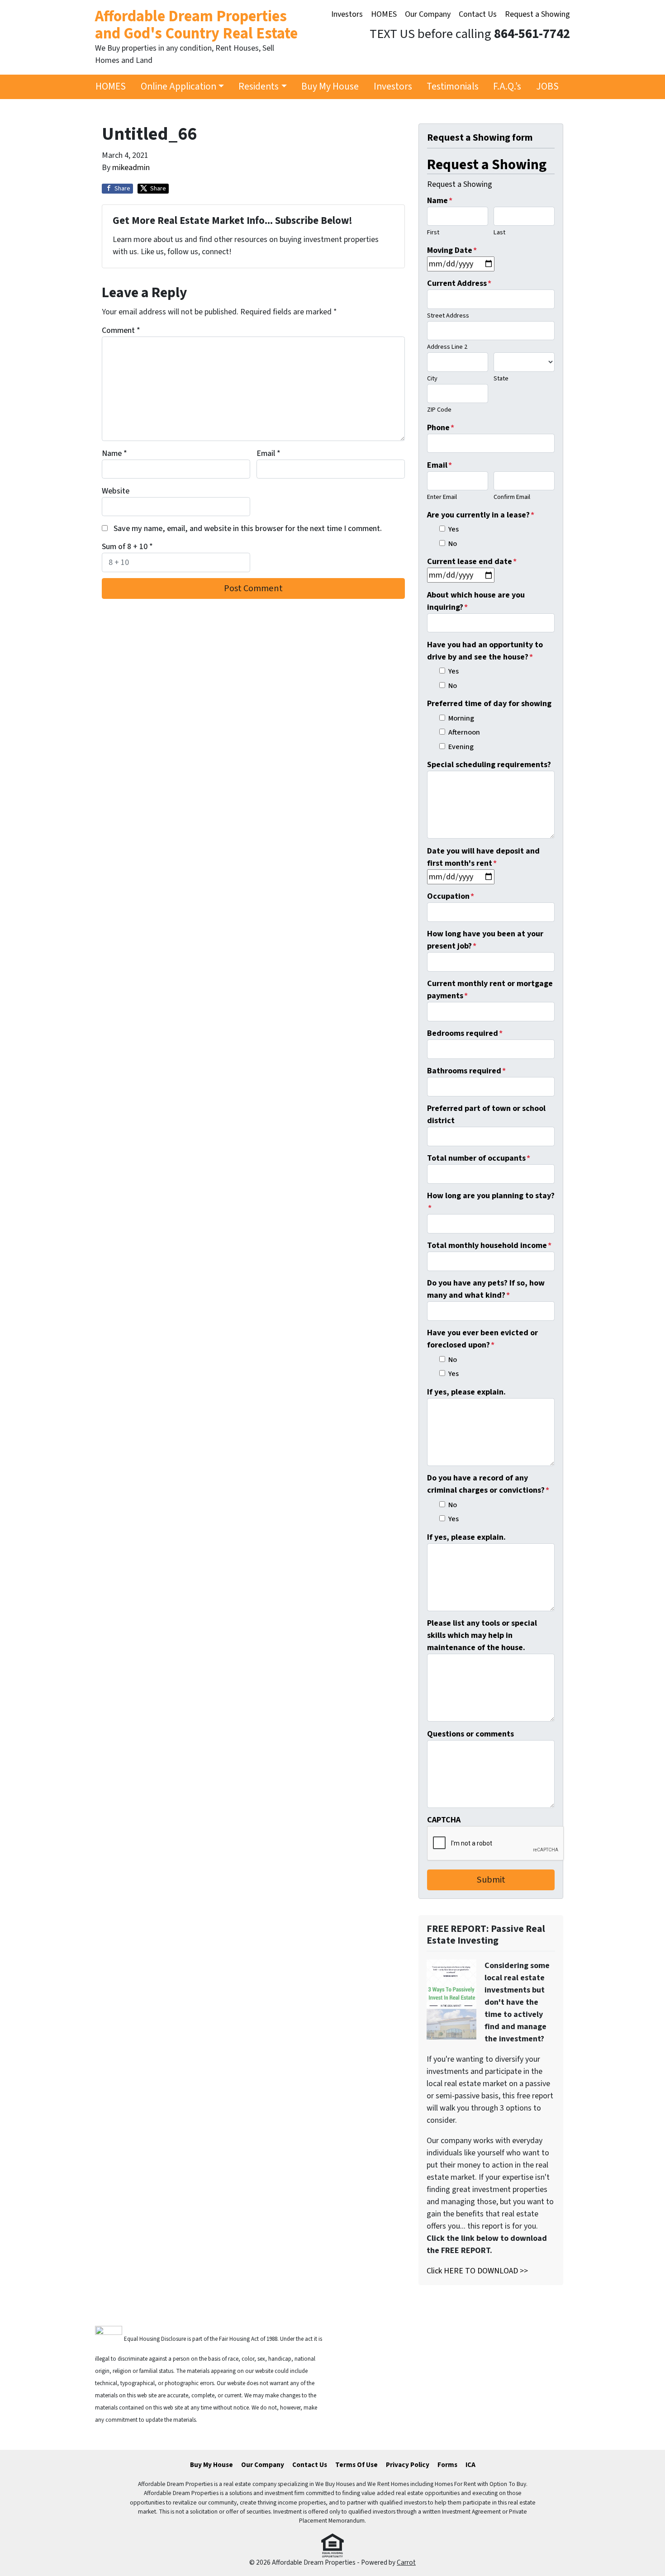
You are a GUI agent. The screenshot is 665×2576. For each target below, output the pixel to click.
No (453, 543)
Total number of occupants (479, 1158)
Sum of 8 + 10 (127, 547)
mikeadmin (131, 168)
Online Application (178, 87)
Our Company (428, 14)
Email (268, 453)
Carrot (406, 2562)
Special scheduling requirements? (489, 765)
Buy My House (330, 87)
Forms (447, 2465)
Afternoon (464, 732)
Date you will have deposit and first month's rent (483, 857)
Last (499, 232)
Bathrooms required (466, 1071)
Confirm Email (512, 497)
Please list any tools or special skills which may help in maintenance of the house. (482, 1635)
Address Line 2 (447, 347)
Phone (441, 428)
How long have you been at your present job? (485, 940)
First (433, 232)
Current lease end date (472, 562)
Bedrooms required (465, 1033)
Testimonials (453, 87)
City (432, 378)
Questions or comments (470, 1734)
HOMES (384, 14)
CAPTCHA (444, 1820)
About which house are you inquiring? (476, 601)
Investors (347, 14)
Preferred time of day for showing (489, 704)
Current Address (459, 283)
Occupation (451, 896)
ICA (470, 2465)
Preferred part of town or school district (486, 1115)
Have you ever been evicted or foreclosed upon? (482, 1339)
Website (116, 491)
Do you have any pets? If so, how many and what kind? (486, 1289)
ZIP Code (439, 410)
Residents (259, 87)
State (501, 378)
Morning (461, 718)
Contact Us (478, 14)
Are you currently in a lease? (481, 515)
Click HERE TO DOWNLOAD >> (477, 2271)
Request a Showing (537, 14)
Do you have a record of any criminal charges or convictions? (488, 1484)
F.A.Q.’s (507, 87)
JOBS (547, 87)
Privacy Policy (408, 2465)
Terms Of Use (356, 2465)
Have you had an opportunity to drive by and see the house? (485, 651)
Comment (121, 330)
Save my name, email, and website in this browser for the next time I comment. (248, 529)
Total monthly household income (489, 1245)
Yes (454, 529)
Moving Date (452, 250)
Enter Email (442, 497)
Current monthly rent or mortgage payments (490, 990)
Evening (461, 747)
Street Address (448, 315)
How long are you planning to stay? (491, 1202)
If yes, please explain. (466, 1392)
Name (114, 453)
